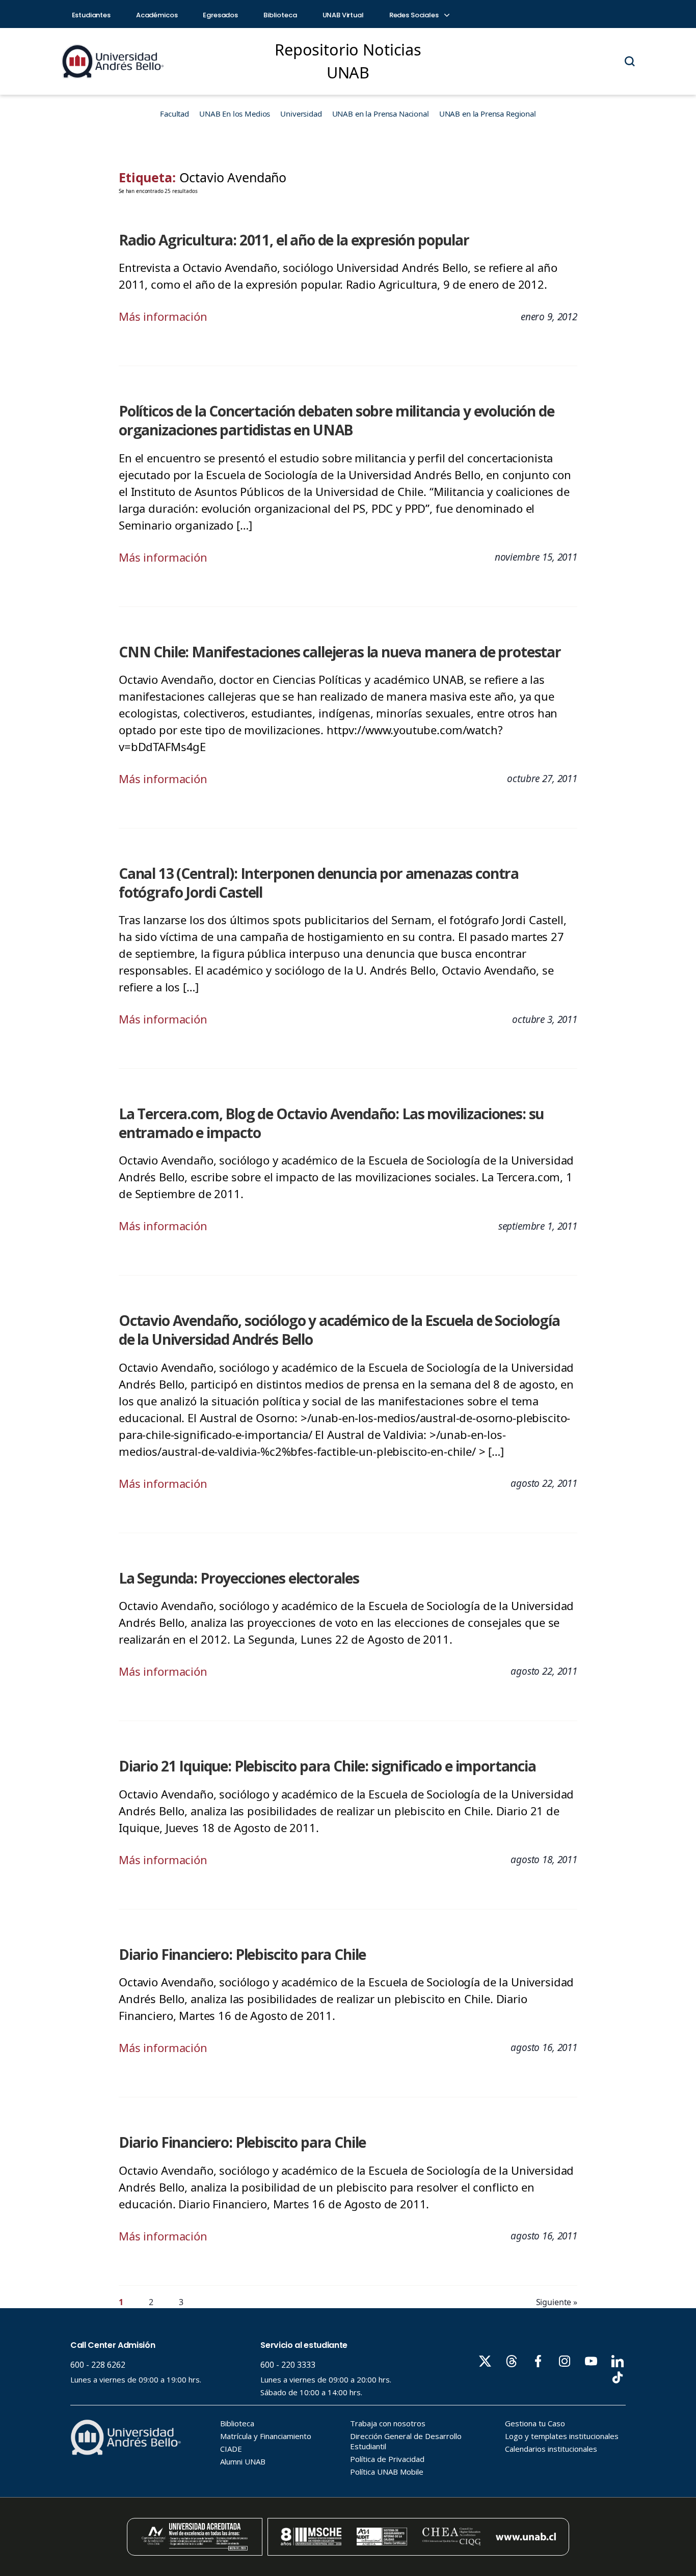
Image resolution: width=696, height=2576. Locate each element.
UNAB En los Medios (235, 114)
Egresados (220, 15)
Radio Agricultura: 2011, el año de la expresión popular (294, 240)
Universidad (301, 114)
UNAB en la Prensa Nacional (381, 114)
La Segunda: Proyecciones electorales (239, 1578)
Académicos (157, 15)
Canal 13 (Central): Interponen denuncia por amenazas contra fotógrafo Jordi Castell (319, 883)
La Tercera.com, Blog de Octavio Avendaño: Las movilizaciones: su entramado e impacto (331, 1123)
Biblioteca (280, 15)
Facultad (175, 114)
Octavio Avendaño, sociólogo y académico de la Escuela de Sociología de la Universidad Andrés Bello (339, 1330)
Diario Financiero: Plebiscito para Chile (242, 1954)
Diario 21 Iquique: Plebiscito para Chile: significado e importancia (327, 1766)
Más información (163, 316)
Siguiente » (557, 2302)
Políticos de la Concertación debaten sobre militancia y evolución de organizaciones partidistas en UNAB (337, 420)
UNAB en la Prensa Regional (488, 114)
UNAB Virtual (343, 15)
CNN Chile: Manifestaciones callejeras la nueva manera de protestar (340, 652)
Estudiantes (91, 15)
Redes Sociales (415, 15)
